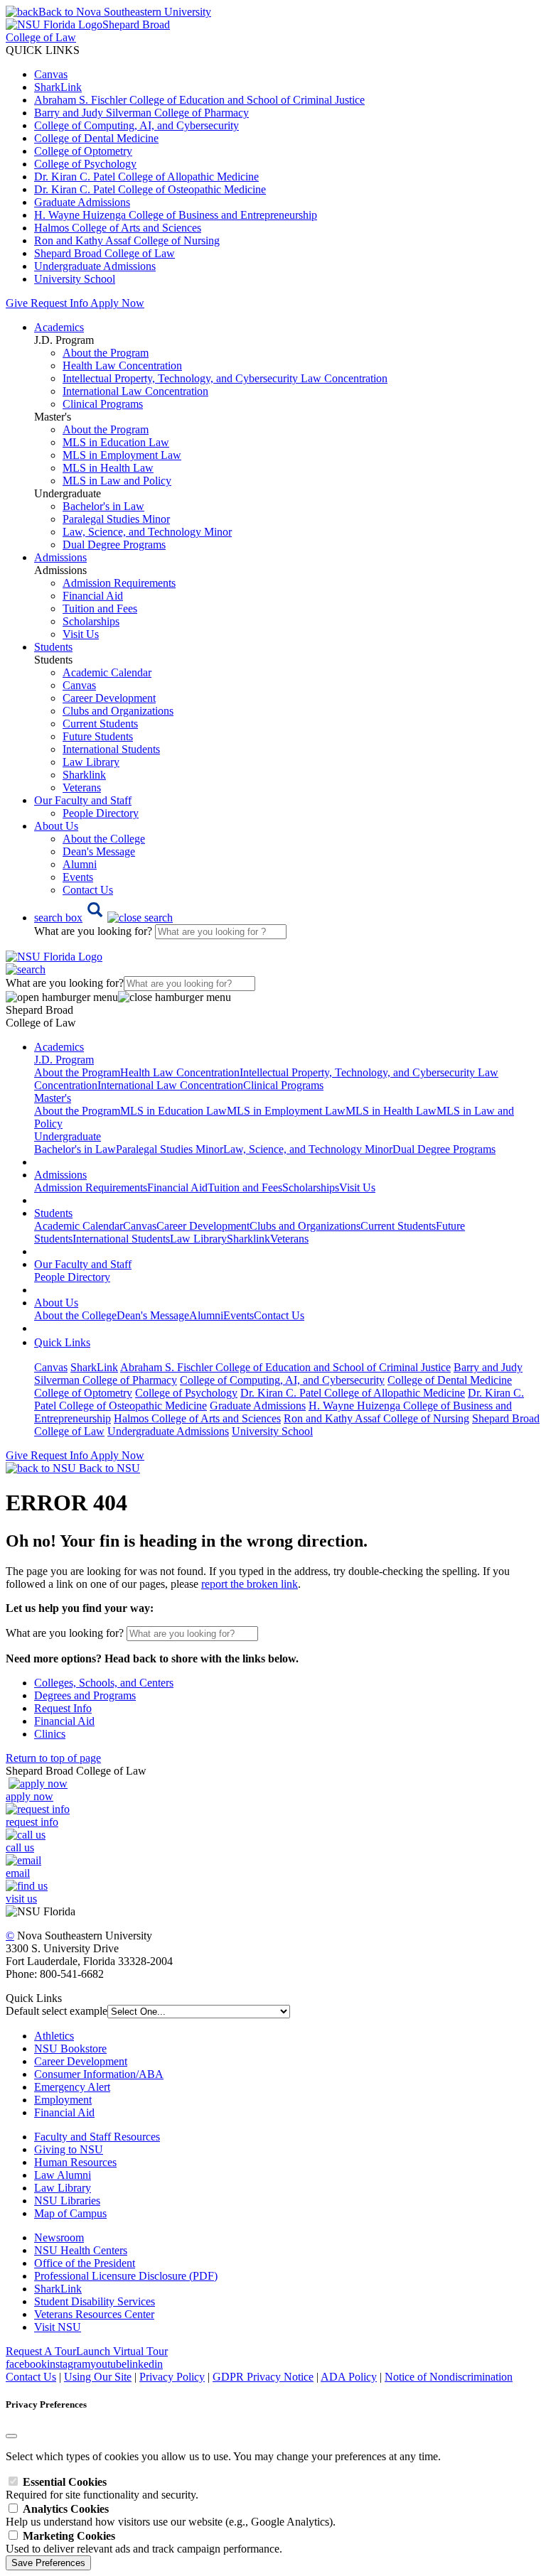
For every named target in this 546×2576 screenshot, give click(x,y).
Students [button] (53, 647)
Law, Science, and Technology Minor (147, 532)
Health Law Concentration (122, 366)
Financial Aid (93, 596)
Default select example (57, 2011)
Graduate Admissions (82, 202)
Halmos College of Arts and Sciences (118, 228)
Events (78, 877)
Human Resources (75, 2162)
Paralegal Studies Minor (116, 519)
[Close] (11, 2436)
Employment (63, 2100)
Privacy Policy (172, 2377)
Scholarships (91, 621)
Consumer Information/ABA (99, 2074)
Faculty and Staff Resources (97, 2137)
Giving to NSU (69, 2149)
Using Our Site (98, 2377)
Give (17, 303)
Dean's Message (99, 851)
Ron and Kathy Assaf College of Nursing (127, 240)
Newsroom (59, 2237)
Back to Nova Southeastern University (125, 12)
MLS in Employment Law (122, 455)
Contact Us (88, 890)
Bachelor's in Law (103, 506)
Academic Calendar (107, 672)
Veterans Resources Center (94, 2314)
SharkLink (58, 87)
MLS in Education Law (116, 442)
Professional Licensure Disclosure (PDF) (126, 2276)
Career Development (109, 698)
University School (75, 279)
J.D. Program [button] (64, 1060)
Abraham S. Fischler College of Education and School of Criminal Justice (199, 100)
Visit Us (81, 634)
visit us (21, 1899)
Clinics (50, 1734)
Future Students (98, 736)
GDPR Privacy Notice (263, 2377)
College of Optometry (83, 151)
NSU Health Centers (81, 2250)
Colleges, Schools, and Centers (104, 1683)
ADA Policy (349, 2377)
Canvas (51, 74)
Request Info (59, 303)
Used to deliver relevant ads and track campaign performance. (144, 2542)
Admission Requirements (119, 583)
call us (20, 1847)
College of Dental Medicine (96, 138)
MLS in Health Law (108, 468)
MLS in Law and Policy (117, 481)
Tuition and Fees (100, 608)
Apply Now (117, 303)
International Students (111, 749)
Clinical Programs (103, 404)
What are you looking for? (95, 931)
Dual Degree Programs (114, 545)
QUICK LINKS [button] (43, 50)
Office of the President (85, 2263)
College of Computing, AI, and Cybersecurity (136, 125)
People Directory (101, 813)
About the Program (106, 353)
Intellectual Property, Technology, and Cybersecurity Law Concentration (225, 378)
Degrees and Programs (85, 1695)
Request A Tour (41, 2351)
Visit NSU (58, 2327)
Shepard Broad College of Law (105, 253)
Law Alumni (63, 2175)
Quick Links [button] (62, 1342)
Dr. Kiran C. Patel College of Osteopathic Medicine (150, 189)
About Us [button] (56, 826)
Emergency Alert (72, 2087)
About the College (104, 839)
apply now (30, 1796)
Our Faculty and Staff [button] (83, 800)
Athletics (54, 2036)
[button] (103, 918)
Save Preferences (48, 2563)
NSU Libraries (67, 2201)
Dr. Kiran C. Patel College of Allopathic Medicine (146, 177)
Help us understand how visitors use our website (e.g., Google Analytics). (171, 2515)
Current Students (100, 724)
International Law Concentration (135, 391)
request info (32, 1822)
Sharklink (84, 775)
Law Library (91, 762)
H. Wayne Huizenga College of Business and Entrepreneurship (176, 215)
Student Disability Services (95, 2301)
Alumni (80, 864)
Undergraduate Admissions (95, 266)
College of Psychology (85, 164)
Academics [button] (59, 327)
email (18, 1873)
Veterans (82, 788)
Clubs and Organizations (118, 711)
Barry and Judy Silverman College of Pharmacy (141, 113)
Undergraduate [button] (68, 1136)
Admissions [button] (60, 557)
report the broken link (250, 1584)
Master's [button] (53, 1098)
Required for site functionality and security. (102, 2488)
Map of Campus (70, 2213)
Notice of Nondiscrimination (449, 2377)
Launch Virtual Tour (122, 2351)
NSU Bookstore (70, 2049)
